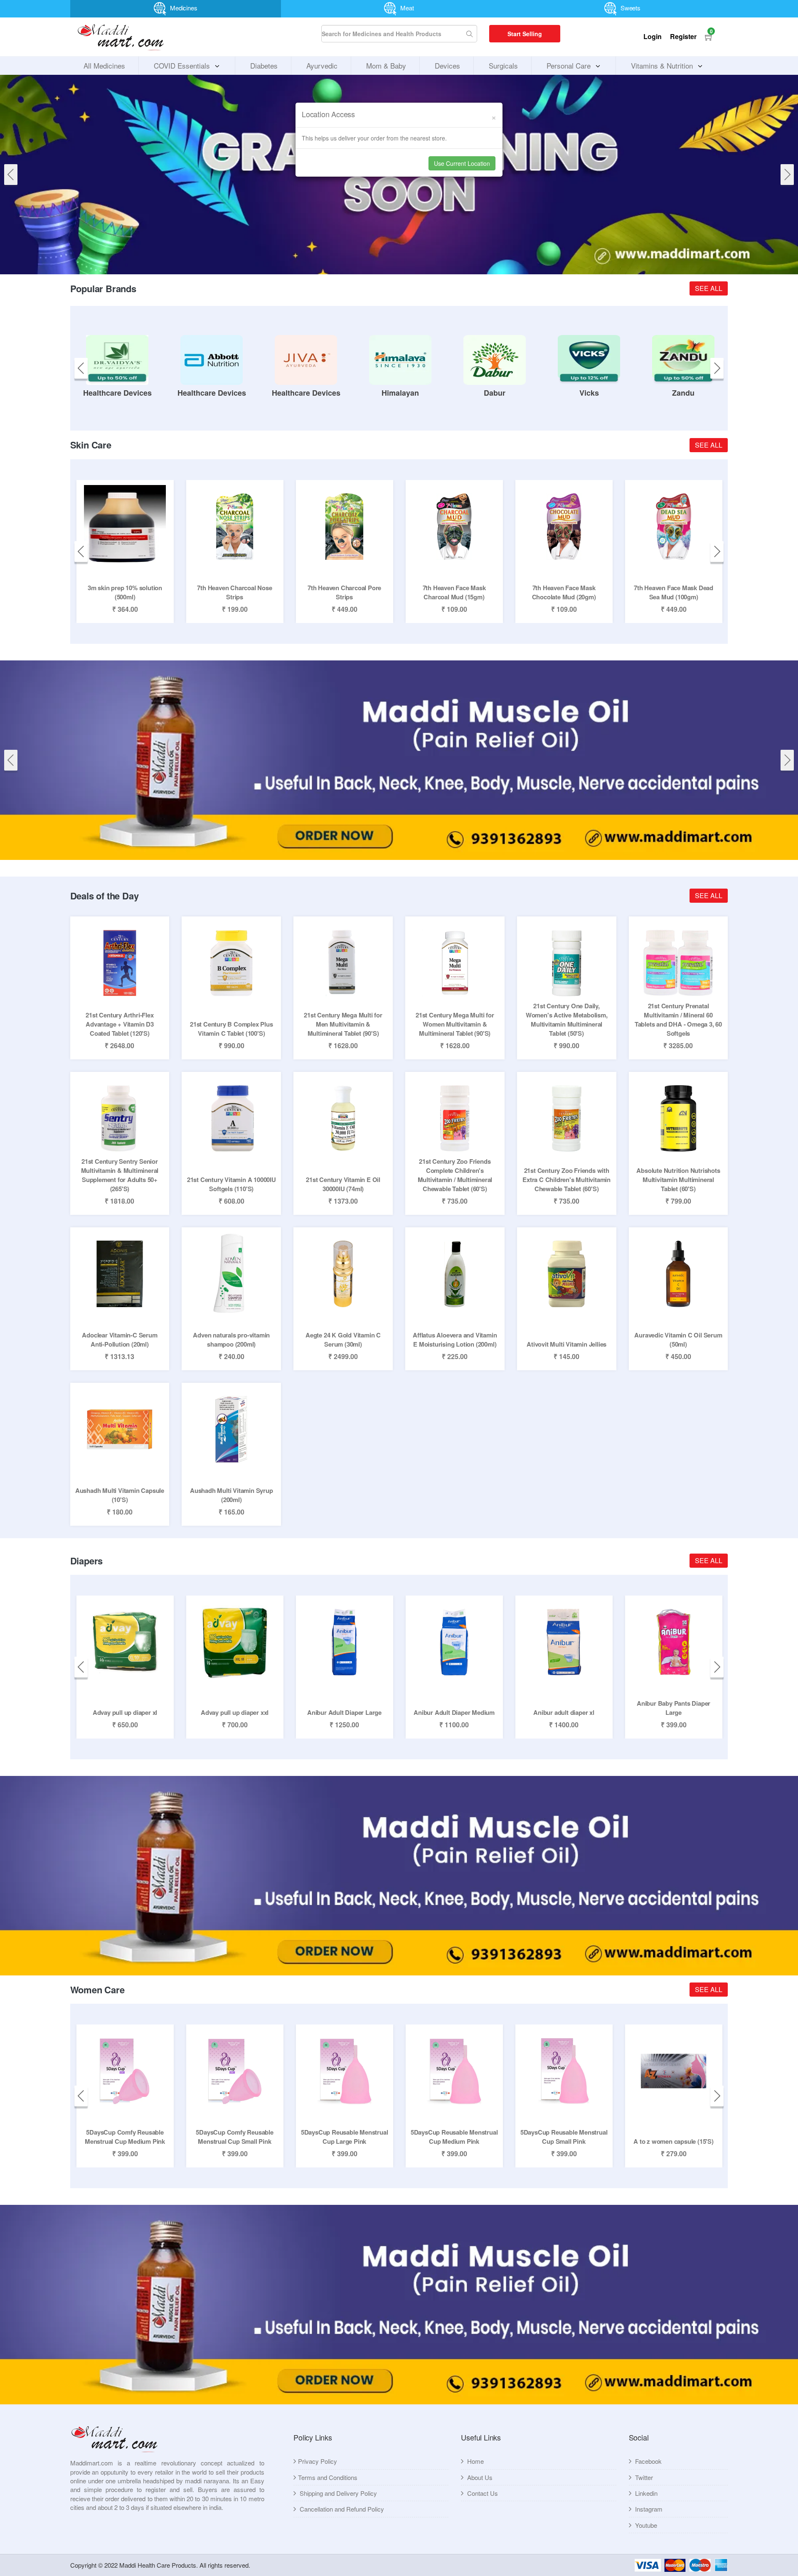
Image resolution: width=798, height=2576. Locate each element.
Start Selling (525, 34)
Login (653, 36)
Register (683, 36)
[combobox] (399, 34)
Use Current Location (462, 163)
